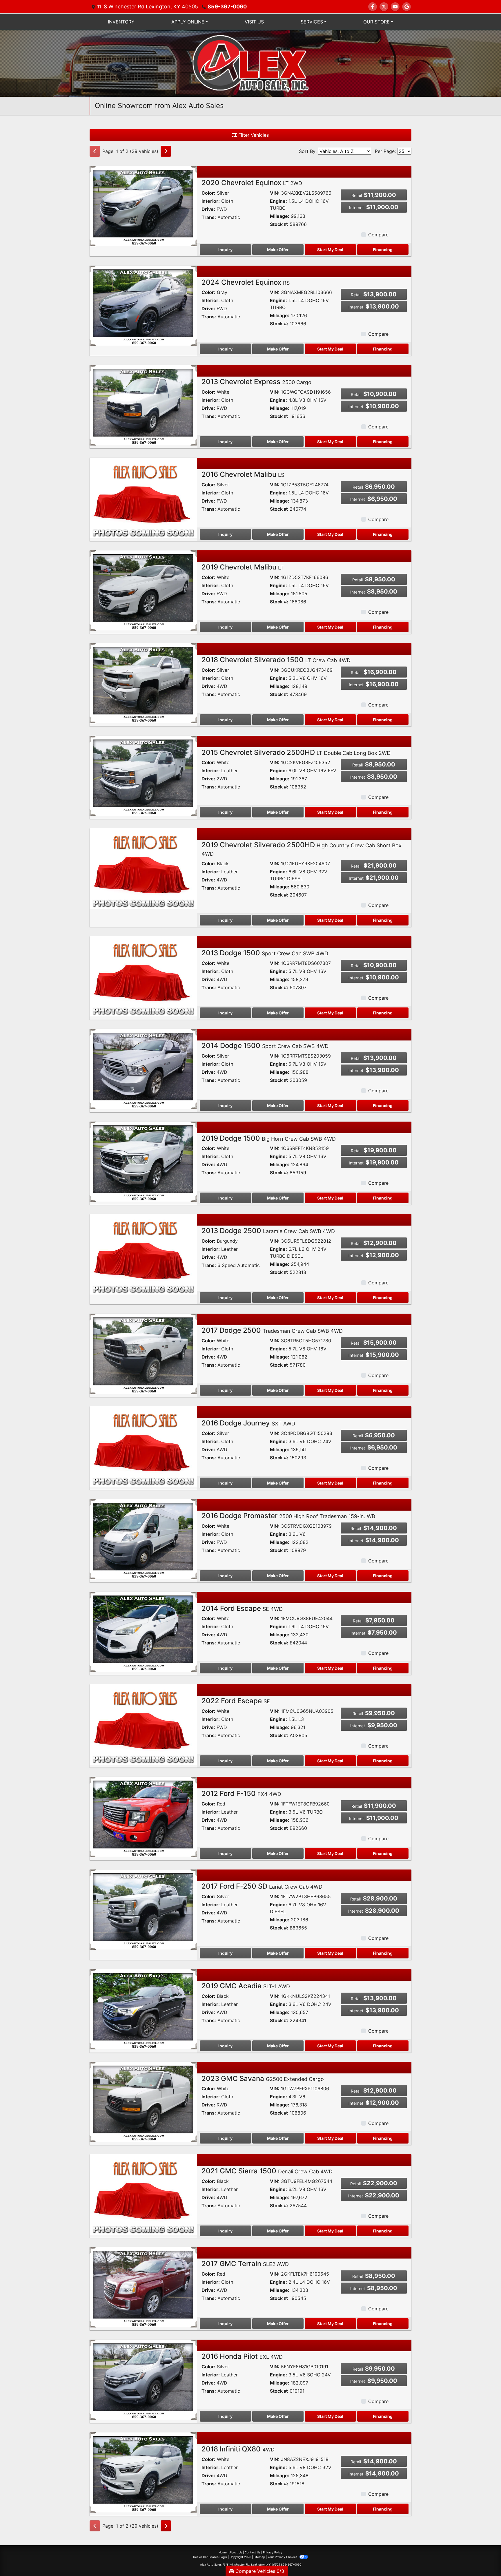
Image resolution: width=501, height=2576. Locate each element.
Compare (378, 235)
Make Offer (278, 250)
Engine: (278, 201)
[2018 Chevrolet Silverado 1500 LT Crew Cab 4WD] (143, 683)
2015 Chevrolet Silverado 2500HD (296, 752)
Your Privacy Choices (283, 2557)
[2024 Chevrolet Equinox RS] (143, 305)
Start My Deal (330, 250)
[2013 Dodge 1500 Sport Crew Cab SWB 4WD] (143, 976)
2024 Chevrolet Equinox (246, 282)
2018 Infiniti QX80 (238, 2449)
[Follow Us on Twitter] (384, 7)
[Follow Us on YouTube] (395, 7)
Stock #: (279, 224)
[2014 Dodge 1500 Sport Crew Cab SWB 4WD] (143, 1069)
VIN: (275, 193)
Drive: (208, 209)
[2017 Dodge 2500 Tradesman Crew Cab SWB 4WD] (143, 1353)
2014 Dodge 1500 (265, 1046)
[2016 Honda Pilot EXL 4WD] (143, 2379)
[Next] (166, 151)
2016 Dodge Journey (248, 1423)
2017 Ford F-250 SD (262, 1886)
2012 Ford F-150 (241, 1793)
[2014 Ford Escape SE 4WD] (143, 1631)
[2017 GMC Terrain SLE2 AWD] (143, 2287)
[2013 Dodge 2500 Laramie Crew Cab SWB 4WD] (143, 1254)
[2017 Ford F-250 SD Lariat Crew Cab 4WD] (143, 1909)
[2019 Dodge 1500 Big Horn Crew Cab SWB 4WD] (143, 1161)
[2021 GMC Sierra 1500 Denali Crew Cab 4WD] (143, 2194)
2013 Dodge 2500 (268, 1231)
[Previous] (95, 151)
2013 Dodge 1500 (265, 953)
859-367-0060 (227, 7)
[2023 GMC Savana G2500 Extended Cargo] (143, 2102)
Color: (208, 193)
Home (223, 2552)
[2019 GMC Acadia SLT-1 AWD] (143, 2009)
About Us (236, 2552)
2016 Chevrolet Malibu (243, 474)
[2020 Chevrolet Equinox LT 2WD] (143, 206)
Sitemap (259, 2557)
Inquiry (225, 250)
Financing (383, 250)
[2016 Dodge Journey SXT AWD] (143, 1446)
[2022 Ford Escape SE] (143, 1724)
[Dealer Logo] (251, 63)
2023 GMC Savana (263, 2078)
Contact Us (253, 2552)
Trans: (209, 217)
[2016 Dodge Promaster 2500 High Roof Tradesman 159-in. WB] (143, 1539)
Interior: (211, 201)
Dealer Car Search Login (210, 2557)
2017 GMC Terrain (245, 2264)
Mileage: (280, 216)
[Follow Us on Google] (406, 7)
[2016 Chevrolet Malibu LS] (143, 497)
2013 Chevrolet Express (256, 382)
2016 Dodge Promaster (288, 1516)
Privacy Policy (273, 2552)
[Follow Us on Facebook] (373, 7)
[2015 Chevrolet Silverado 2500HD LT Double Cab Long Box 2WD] (143, 775)
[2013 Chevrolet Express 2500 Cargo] (143, 405)
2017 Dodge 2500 (272, 1330)
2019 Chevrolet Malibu (243, 567)
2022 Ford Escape (236, 1701)
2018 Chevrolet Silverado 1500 (276, 660)
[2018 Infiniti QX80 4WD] (143, 2472)
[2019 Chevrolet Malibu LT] (143, 590)
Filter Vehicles (253, 135)
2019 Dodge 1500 (269, 1138)
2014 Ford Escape (242, 1608)
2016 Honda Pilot (242, 2356)
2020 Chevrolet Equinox (252, 183)
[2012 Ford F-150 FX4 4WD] (143, 1816)
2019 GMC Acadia (246, 1986)
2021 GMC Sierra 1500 (267, 2171)
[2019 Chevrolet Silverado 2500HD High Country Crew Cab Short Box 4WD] (143, 868)
